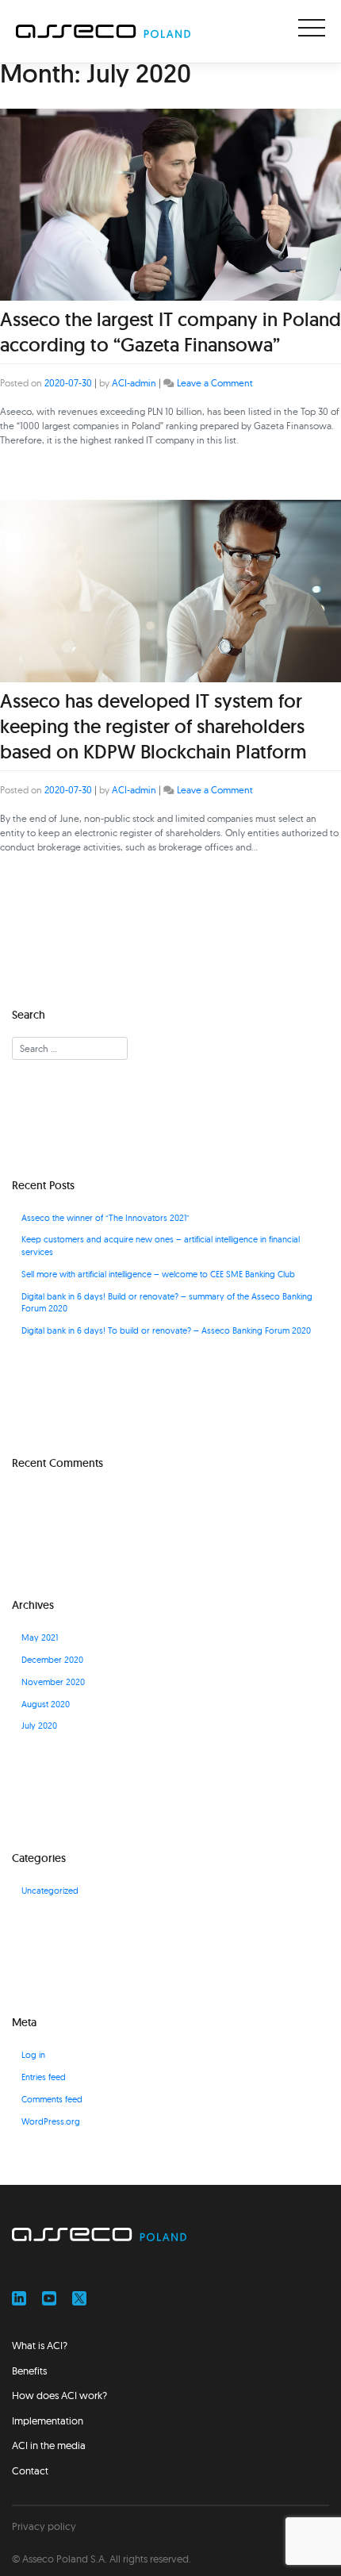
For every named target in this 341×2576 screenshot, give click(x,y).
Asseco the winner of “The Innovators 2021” (105, 1218)
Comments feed (52, 2100)
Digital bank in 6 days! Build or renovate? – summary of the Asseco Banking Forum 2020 (167, 1303)
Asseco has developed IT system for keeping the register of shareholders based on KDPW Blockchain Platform (153, 726)
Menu (312, 28)
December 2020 (52, 1660)
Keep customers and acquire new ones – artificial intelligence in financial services (161, 1246)
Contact (30, 2470)
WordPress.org (51, 2122)
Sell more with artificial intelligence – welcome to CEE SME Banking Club (158, 1275)
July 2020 (39, 1726)
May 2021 (40, 1638)
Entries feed (44, 2077)
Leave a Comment (215, 383)
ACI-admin (134, 383)
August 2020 (46, 1705)
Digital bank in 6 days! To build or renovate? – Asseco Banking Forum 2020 (166, 1331)
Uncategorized (50, 1891)
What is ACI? (40, 2345)
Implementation (48, 2421)
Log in (33, 2055)
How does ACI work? (59, 2395)
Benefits (29, 2371)
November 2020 (53, 1682)
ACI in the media (49, 2445)
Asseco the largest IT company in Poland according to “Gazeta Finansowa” (170, 332)
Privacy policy (44, 2526)
